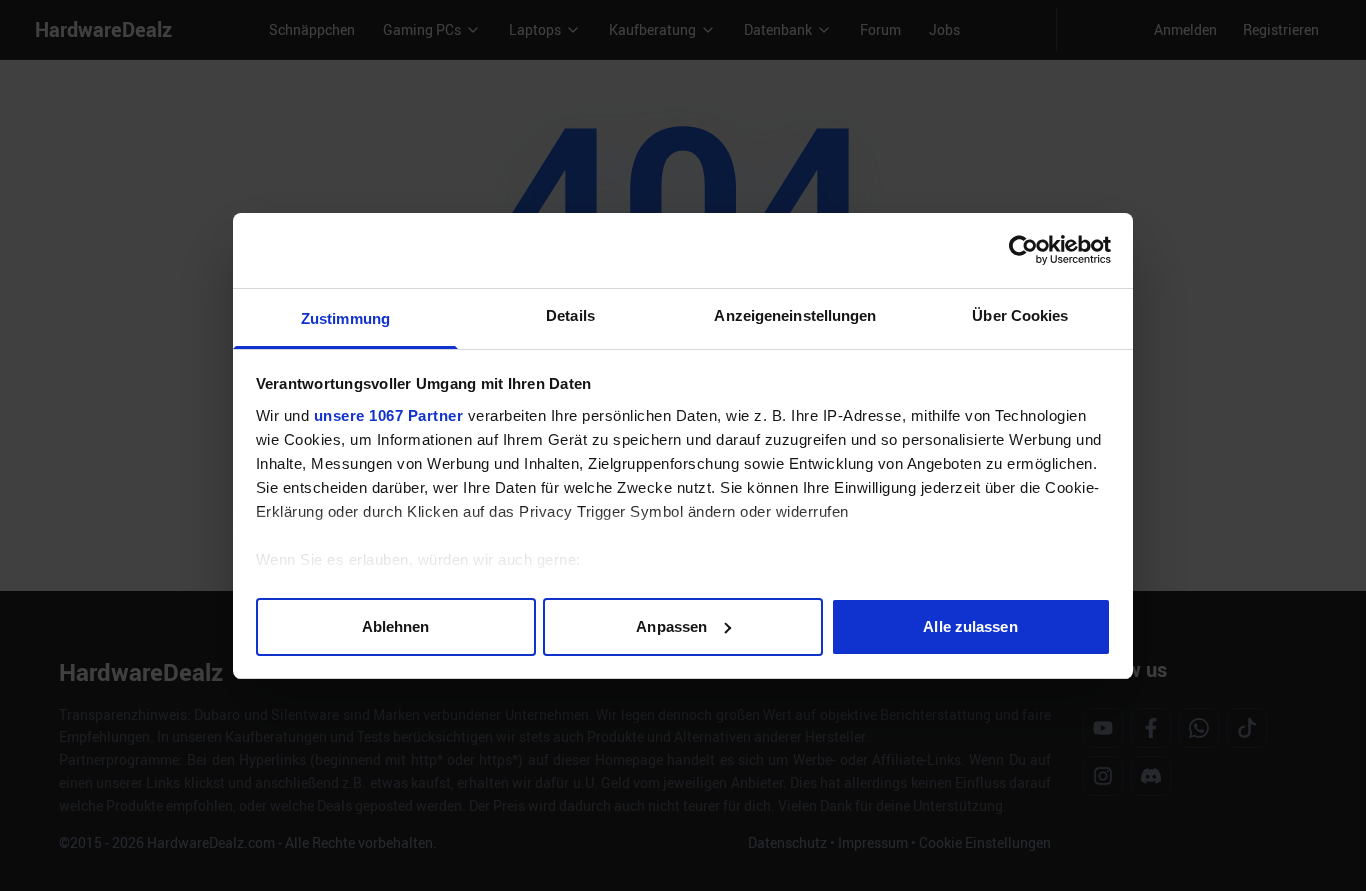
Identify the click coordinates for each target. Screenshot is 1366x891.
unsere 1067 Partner (389, 415)
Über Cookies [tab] (1020, 315)
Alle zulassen (970, 625)
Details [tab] (570, 315)
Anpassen (671, 625)
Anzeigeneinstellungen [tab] (795, 315)
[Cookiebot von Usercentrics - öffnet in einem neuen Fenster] (1023, 250)
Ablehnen (396, 625)
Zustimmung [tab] (345, 318)
